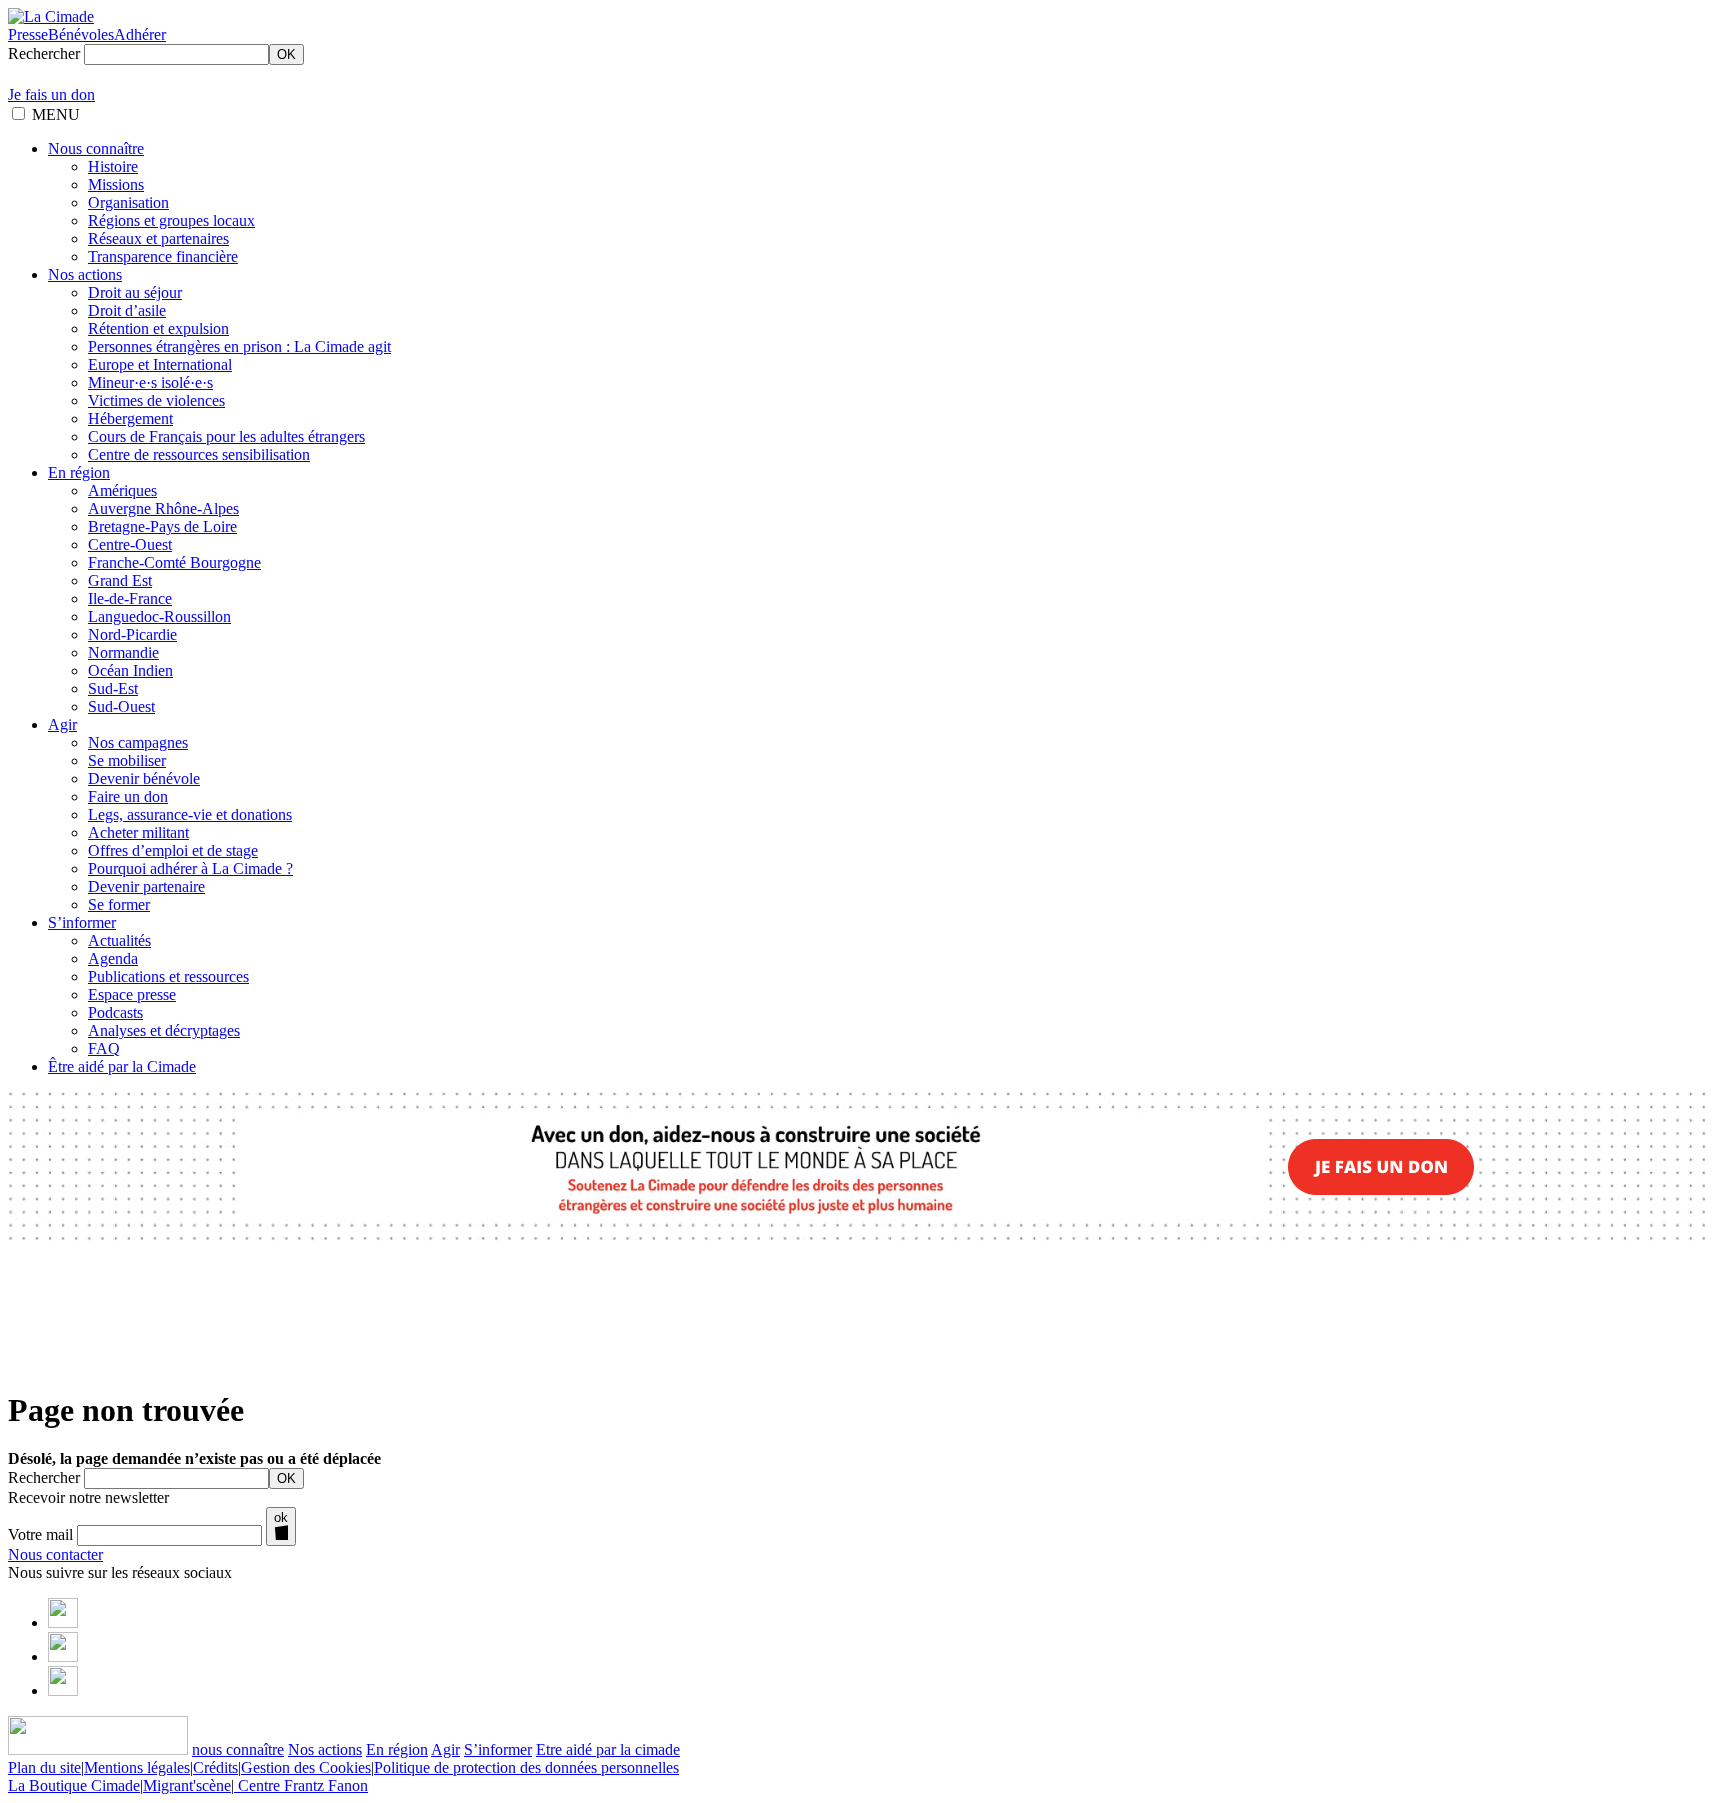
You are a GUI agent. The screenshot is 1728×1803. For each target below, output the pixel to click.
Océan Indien (130, 670)
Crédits (215, 1767)
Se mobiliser (127, 760)
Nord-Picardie (132, 634)
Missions (116, 184)
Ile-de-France (130, 598)
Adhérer (140, 34)
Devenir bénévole (144, 778)
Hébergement (130, 418)
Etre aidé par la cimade (608, 1749)
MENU (56, 114)
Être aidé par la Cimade (122, 1066)
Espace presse (132, 994)
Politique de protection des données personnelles (526, 1767)
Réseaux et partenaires (158, 238)
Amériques (122, 490)
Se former (119, 904)
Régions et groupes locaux (171, 220)
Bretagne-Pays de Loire (162, 526)
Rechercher (44, 53)
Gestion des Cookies (306, 1767)
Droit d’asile (127, 310)
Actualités (119, 940)
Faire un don (128, 796)
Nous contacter (55, 1554)
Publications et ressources (168, 976)
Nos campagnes (138, 742)
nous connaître (238, 1749)
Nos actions (85, 274)
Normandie (123, 652)
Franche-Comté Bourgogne (174, 562)
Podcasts (115, 1012)
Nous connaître (96, 148)
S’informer (82, 922)
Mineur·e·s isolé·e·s (150, 382)
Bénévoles (81, 34)
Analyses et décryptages (164, 1030)
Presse (28, 34)
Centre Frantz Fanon (301, 1785)
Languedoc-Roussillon (159, 616)
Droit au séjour (135, 292)
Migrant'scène (187, 1785)
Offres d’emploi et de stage (173, 850)
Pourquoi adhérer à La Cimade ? (190, 868)
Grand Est (120, 580)
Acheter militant (138, 832)
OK (286, 54)
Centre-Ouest (130, 544)
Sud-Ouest (121, 706)
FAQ (104, 1048)
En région (79, 472)
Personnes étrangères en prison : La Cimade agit (239, 346)
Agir (62, 724)
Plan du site (44, 1767)
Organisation (128, 202)
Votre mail (40, 1534)
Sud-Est (113, 688)
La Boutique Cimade (74, 1785)
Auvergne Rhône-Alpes (163, 508)
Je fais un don (51, 94)
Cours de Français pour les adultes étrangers (226, 436)
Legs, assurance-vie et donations (190, 814)
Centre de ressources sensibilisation (199, 454)
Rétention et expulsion (158, 328)
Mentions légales (137, 1767)
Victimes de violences (156, 400)
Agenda (113, 958)
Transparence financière (163, 256)
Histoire (113, 166)
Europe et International (160, 364)
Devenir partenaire (146, 886)
